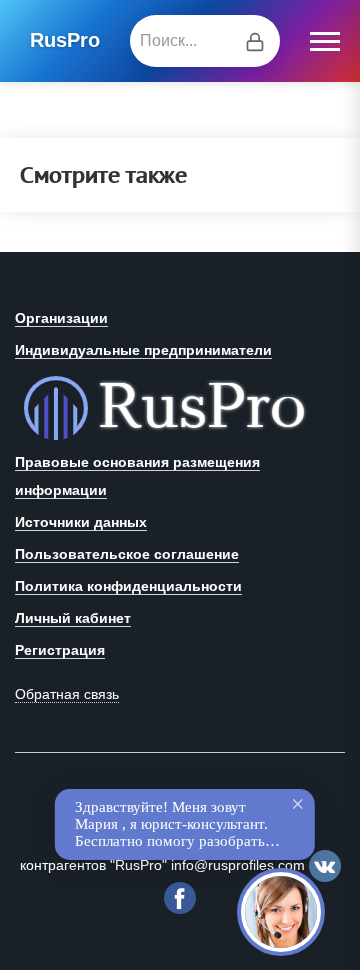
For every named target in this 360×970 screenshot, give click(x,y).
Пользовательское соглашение (127, 554)
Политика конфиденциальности (128, 586)
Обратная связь (67, 694)
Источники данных (81, 522)
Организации (61, 318)
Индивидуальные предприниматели (143, 350)
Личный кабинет (73, 618)
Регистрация (60, 650)
